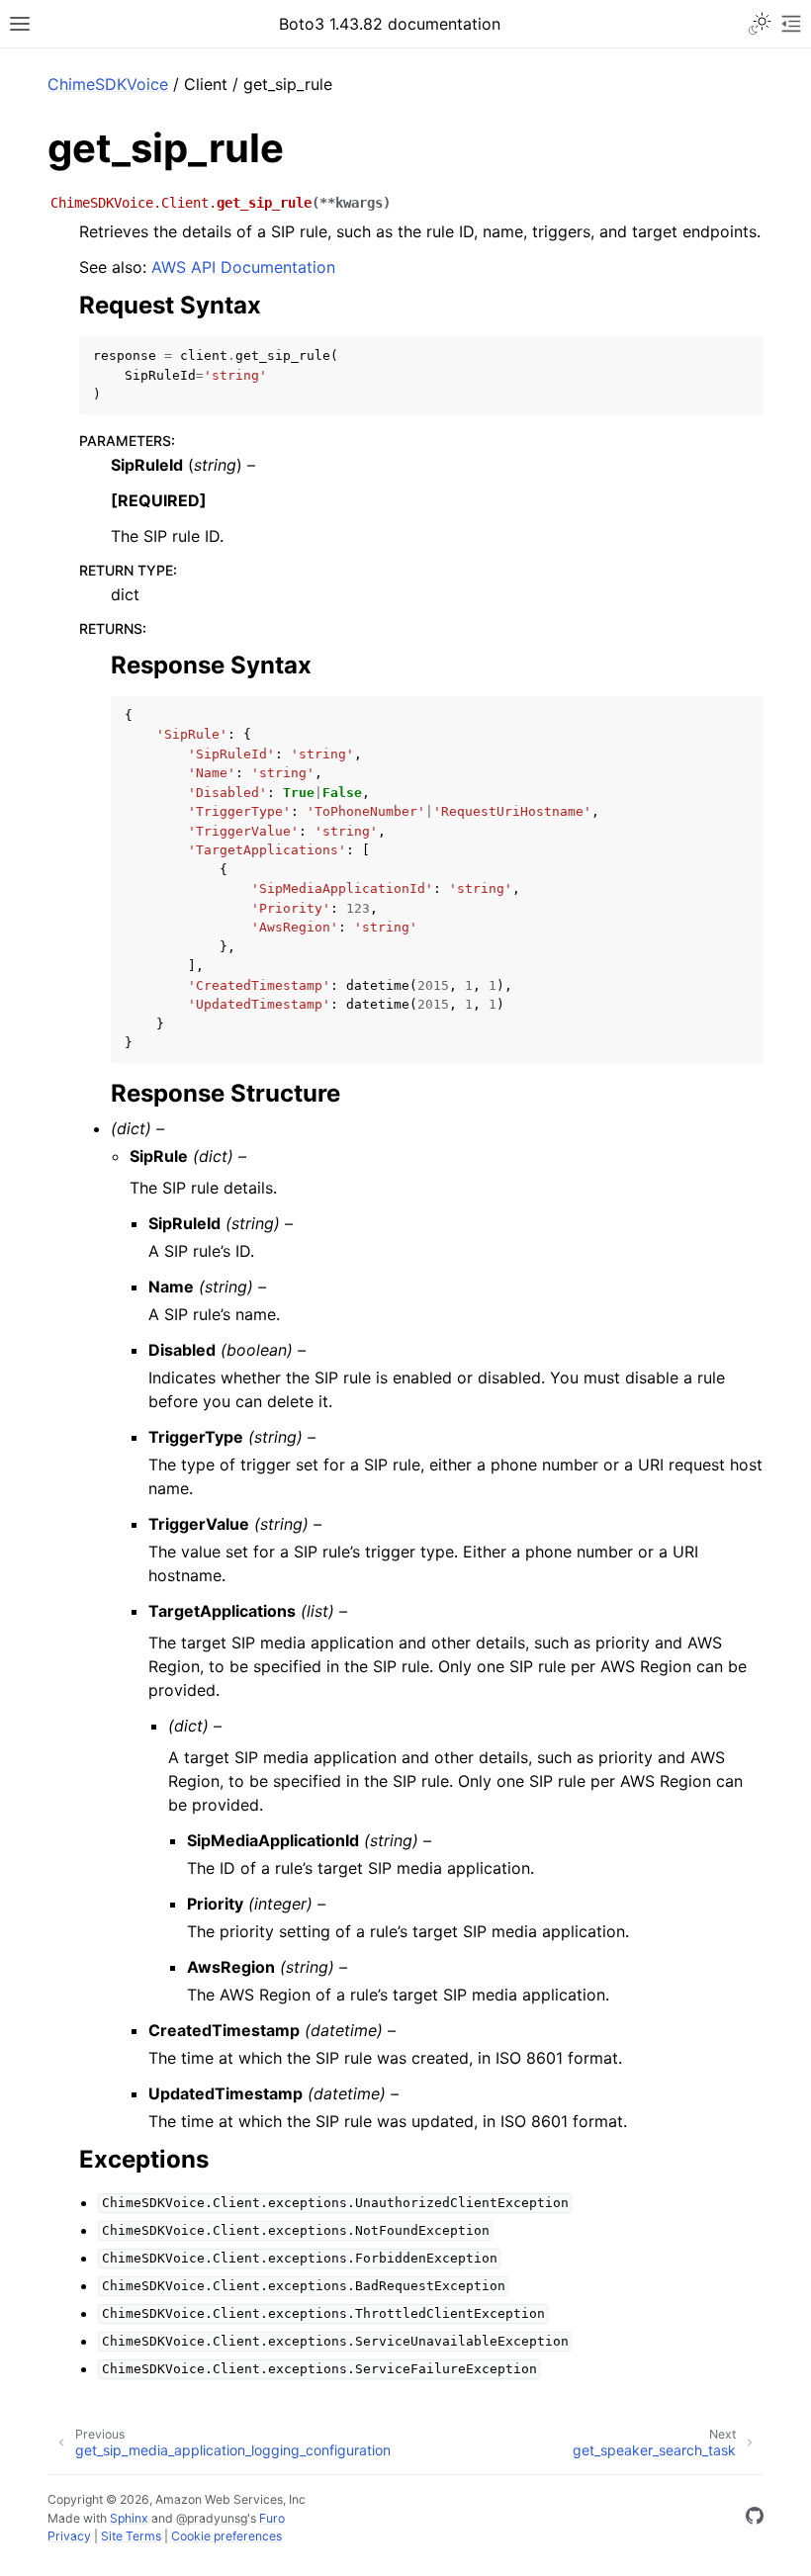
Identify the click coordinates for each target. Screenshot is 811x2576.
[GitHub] (755, 2519)
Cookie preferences (226, 2536)
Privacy (69, 2536)
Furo (272, 2518)
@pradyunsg (212, 2518)
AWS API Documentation (243, 267)
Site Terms (131, 2536)
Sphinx (129, 2518)
